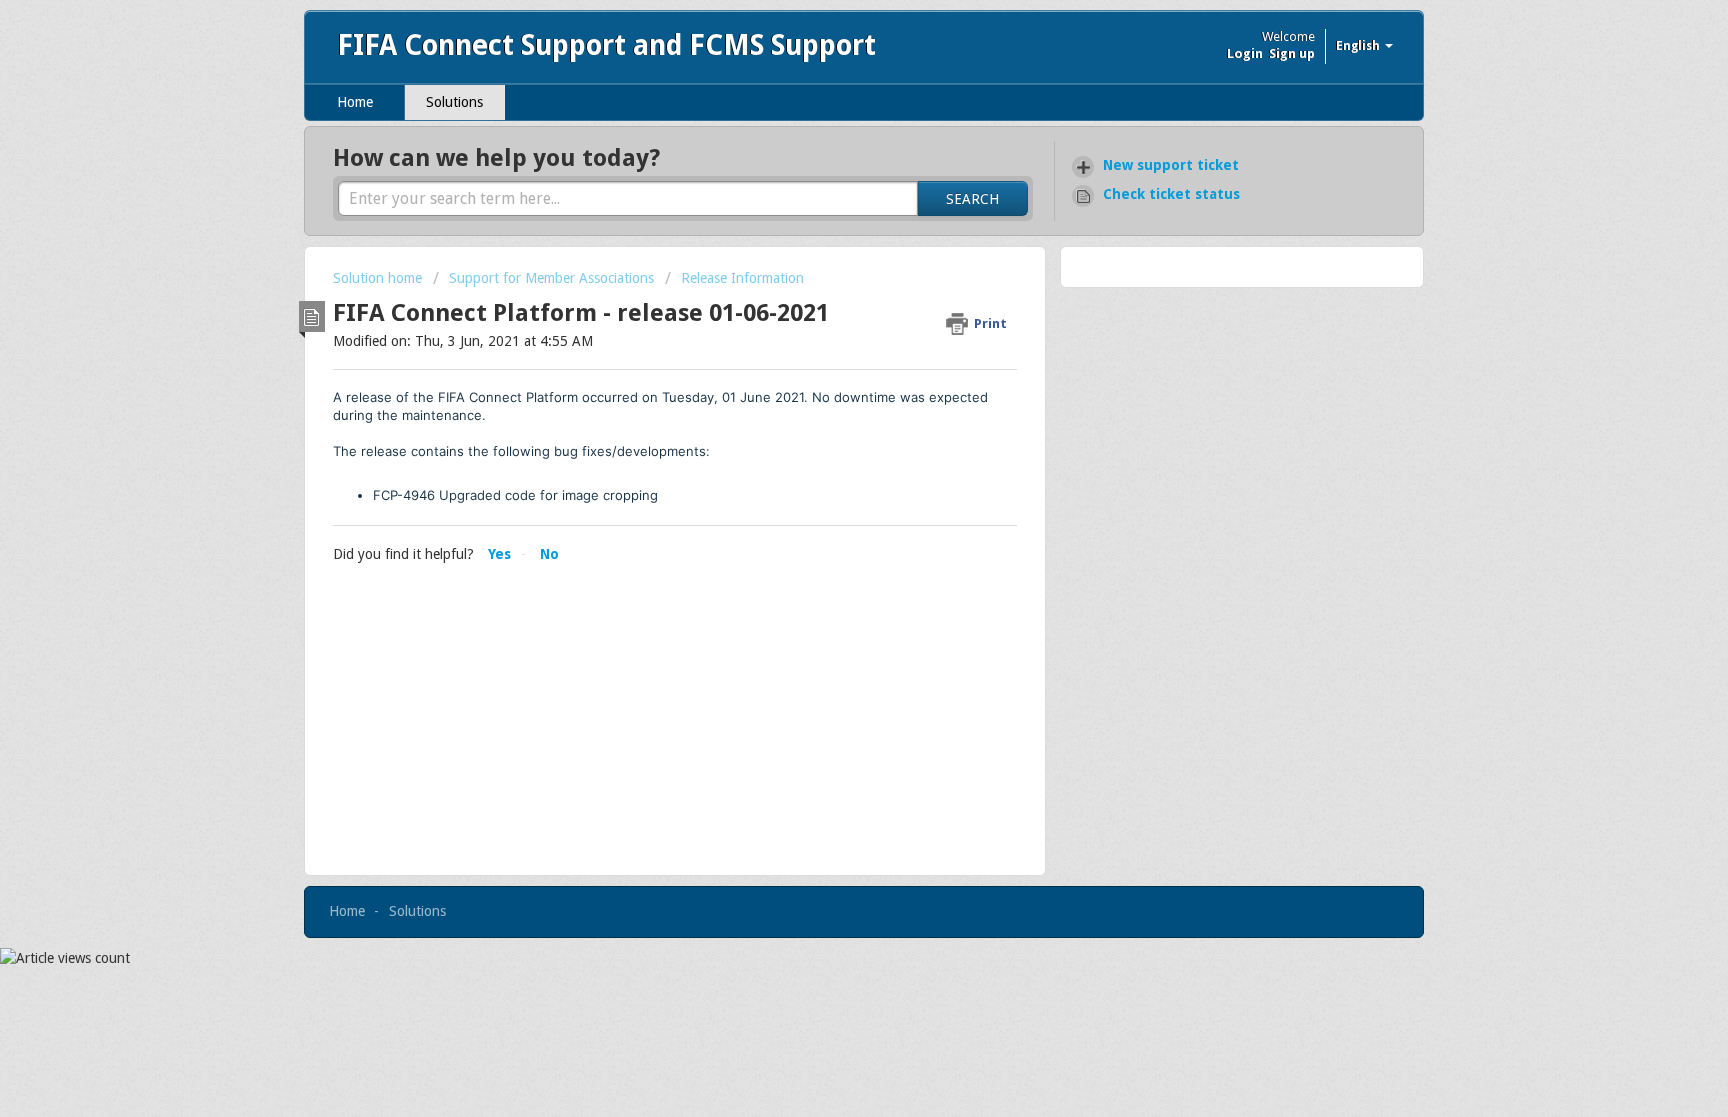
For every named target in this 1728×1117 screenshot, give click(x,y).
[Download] (827, 296)
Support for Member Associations (551, 278)
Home (355, 102)
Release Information (742, 278)
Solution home (379, 278)
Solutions (454, 102)
